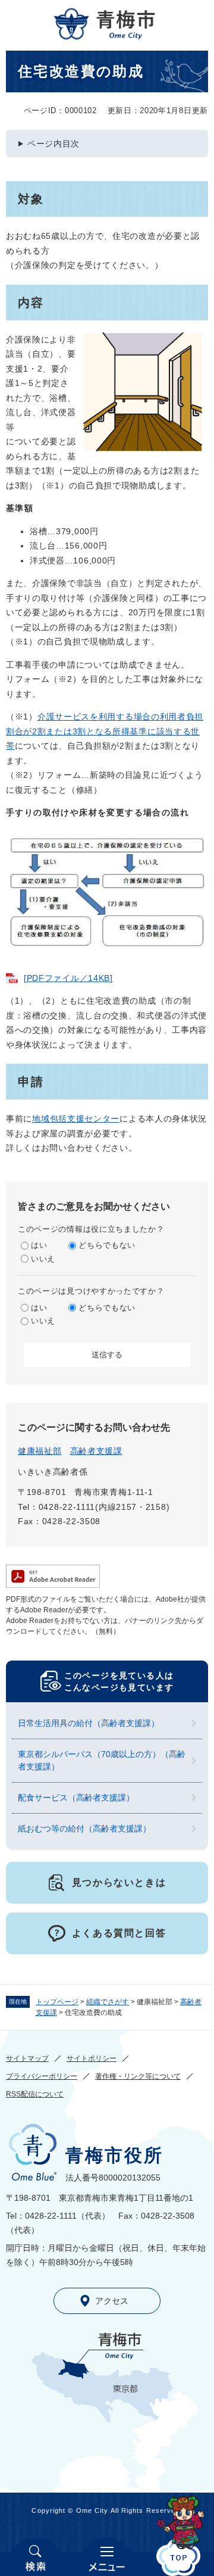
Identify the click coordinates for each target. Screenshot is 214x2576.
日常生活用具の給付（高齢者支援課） (89, 1723)
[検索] (36, 2557)
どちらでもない (107, 1245)
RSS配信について (35, 2094)
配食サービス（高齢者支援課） (76, 1798)
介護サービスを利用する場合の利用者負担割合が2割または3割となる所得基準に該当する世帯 (105, 731)
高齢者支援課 (96, 1451)
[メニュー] (107, 2557)
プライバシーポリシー (42, 2076)
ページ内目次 (53, 144)
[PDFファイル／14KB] (68, 978)
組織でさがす (108, 2002)
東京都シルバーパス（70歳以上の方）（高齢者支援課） (102, 1760)
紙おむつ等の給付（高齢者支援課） (84, 1829)
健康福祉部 (40, 1451)
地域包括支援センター (76, 1119)
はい (39, 1245)
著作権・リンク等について (138, 2076)
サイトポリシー (92, 2058)
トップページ (57, 2002)
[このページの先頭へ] (178, 2557)
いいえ (43, 1259)
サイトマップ (27, 2058)
